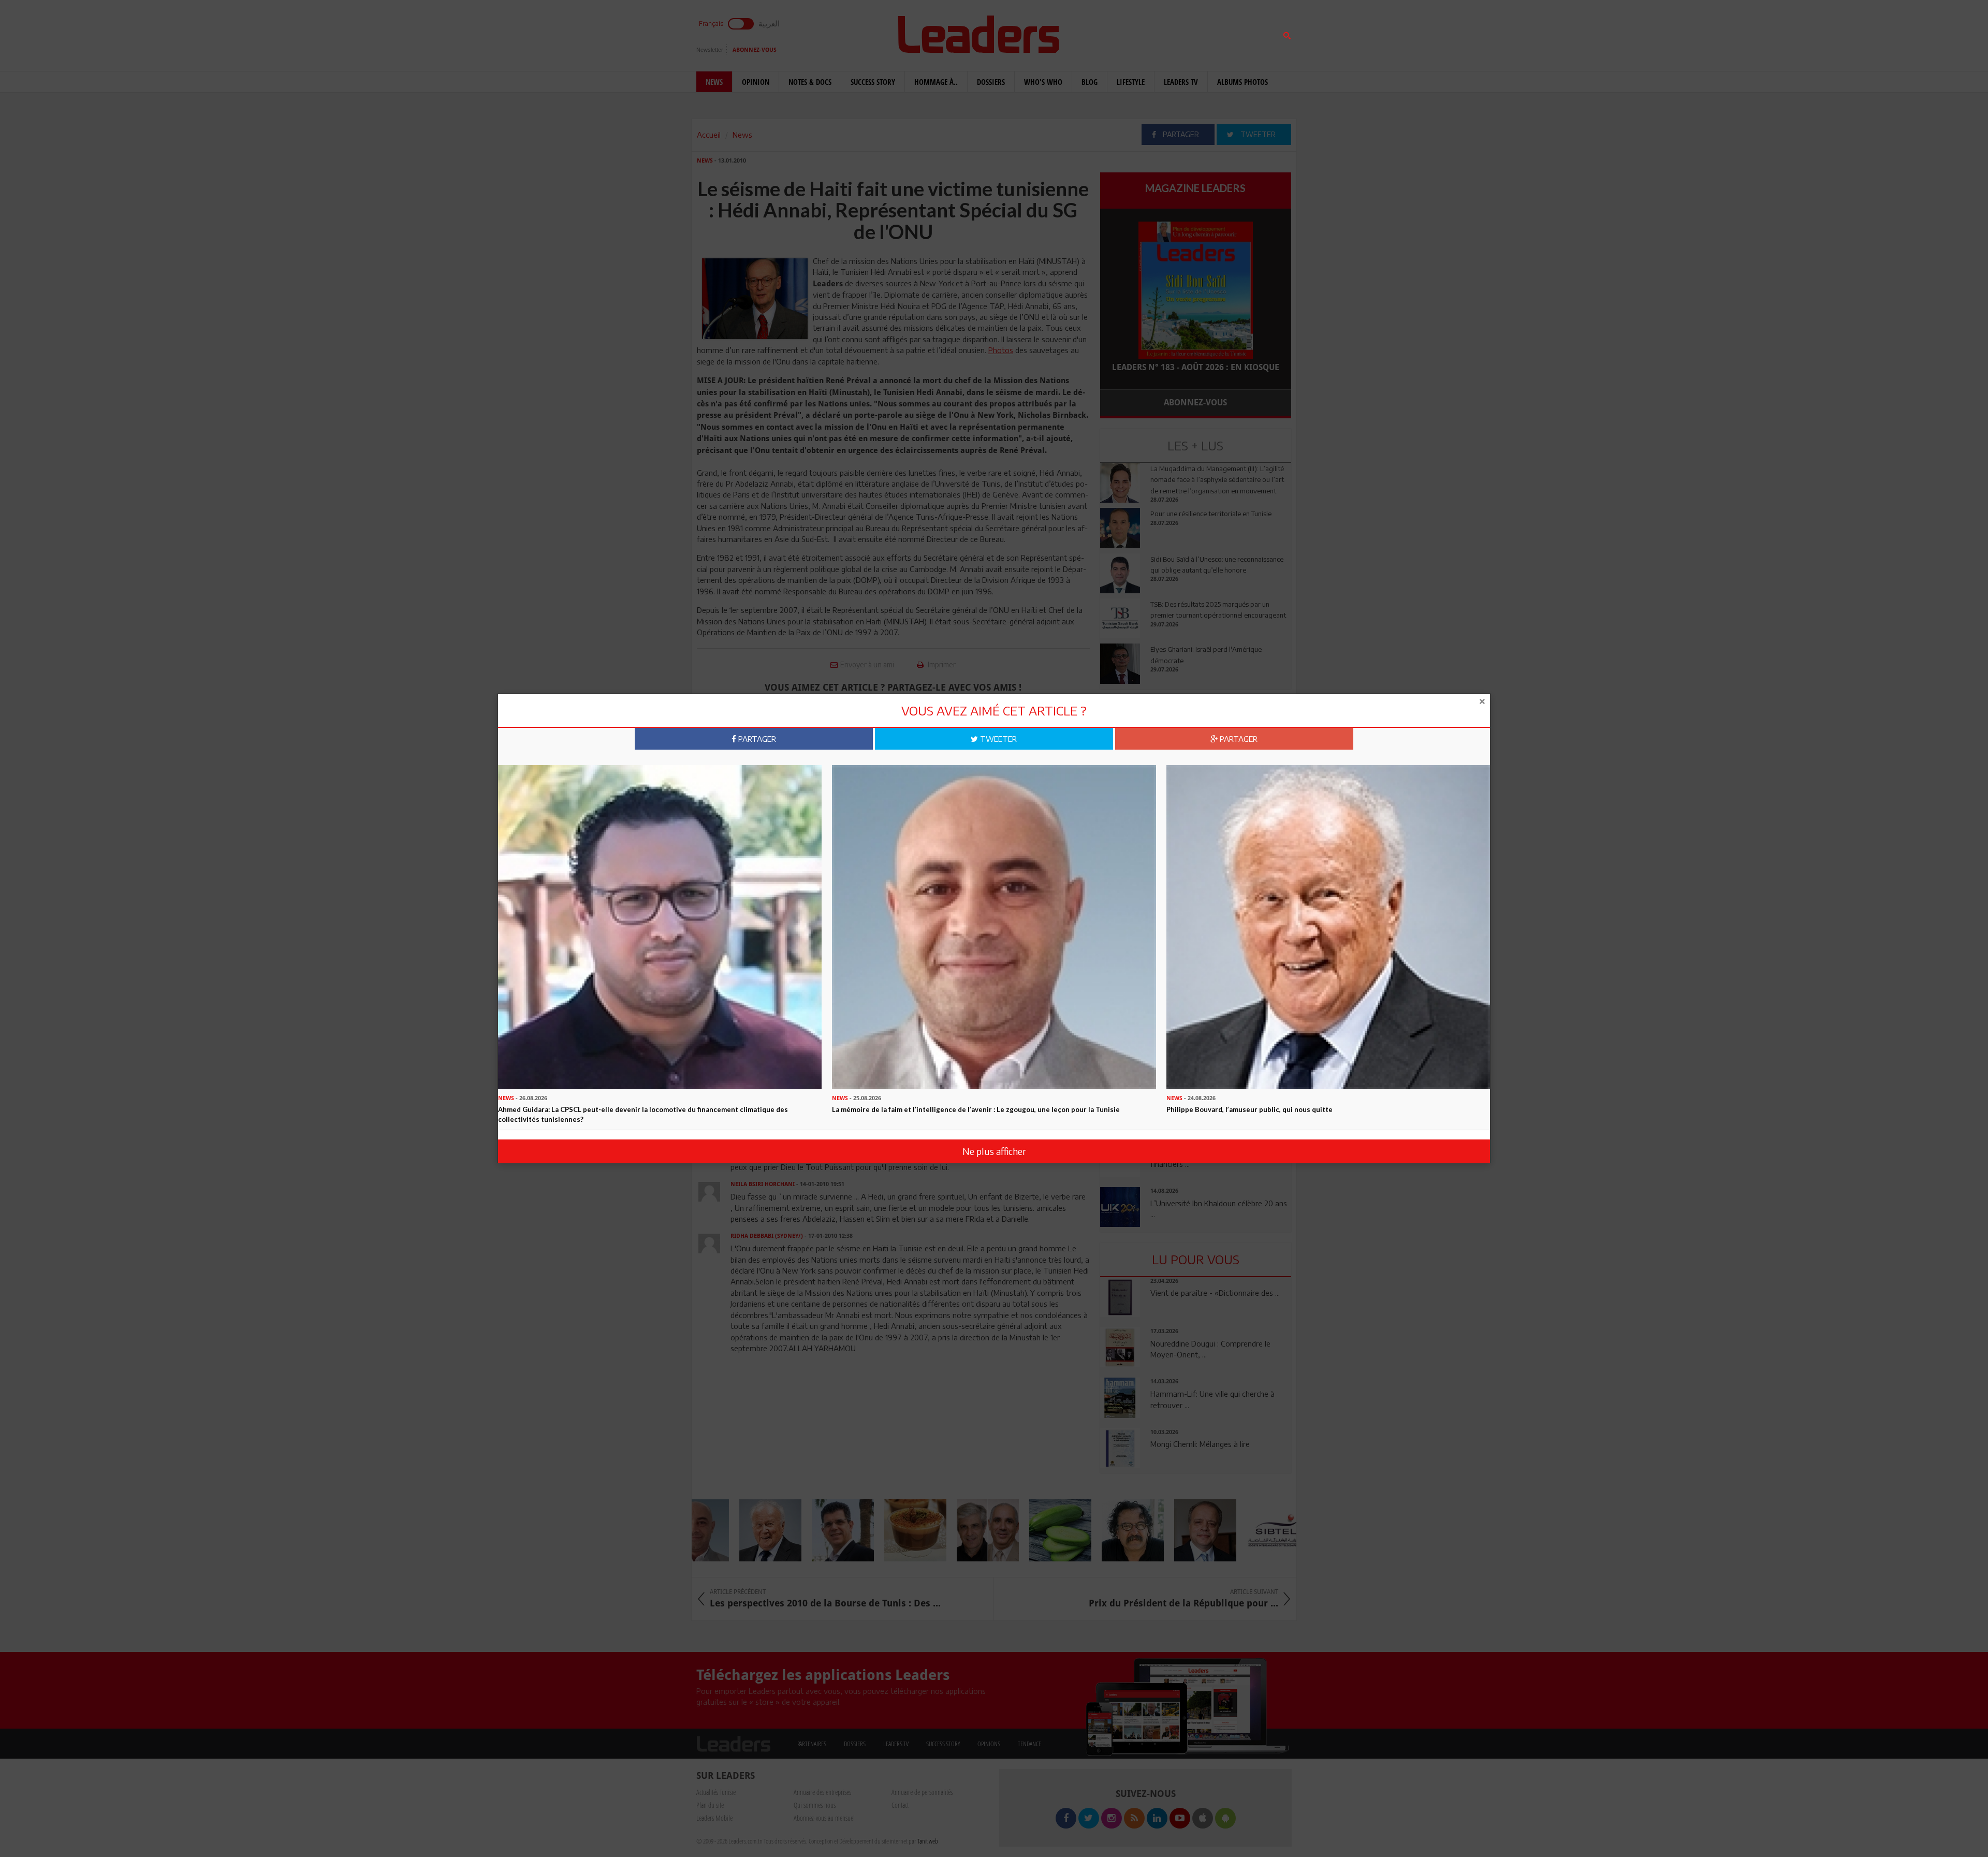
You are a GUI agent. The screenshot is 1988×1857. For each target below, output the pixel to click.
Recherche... (1125, 33)
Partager (756, 739)
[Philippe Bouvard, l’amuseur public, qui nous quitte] (1328, 926)
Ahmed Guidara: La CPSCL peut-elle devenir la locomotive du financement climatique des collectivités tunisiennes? (643, 1114)
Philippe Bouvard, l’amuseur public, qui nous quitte (1249, 1109)
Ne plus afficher (994, 1151)
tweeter (997, 739)
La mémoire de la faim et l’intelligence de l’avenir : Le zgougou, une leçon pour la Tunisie (976, 1109)
